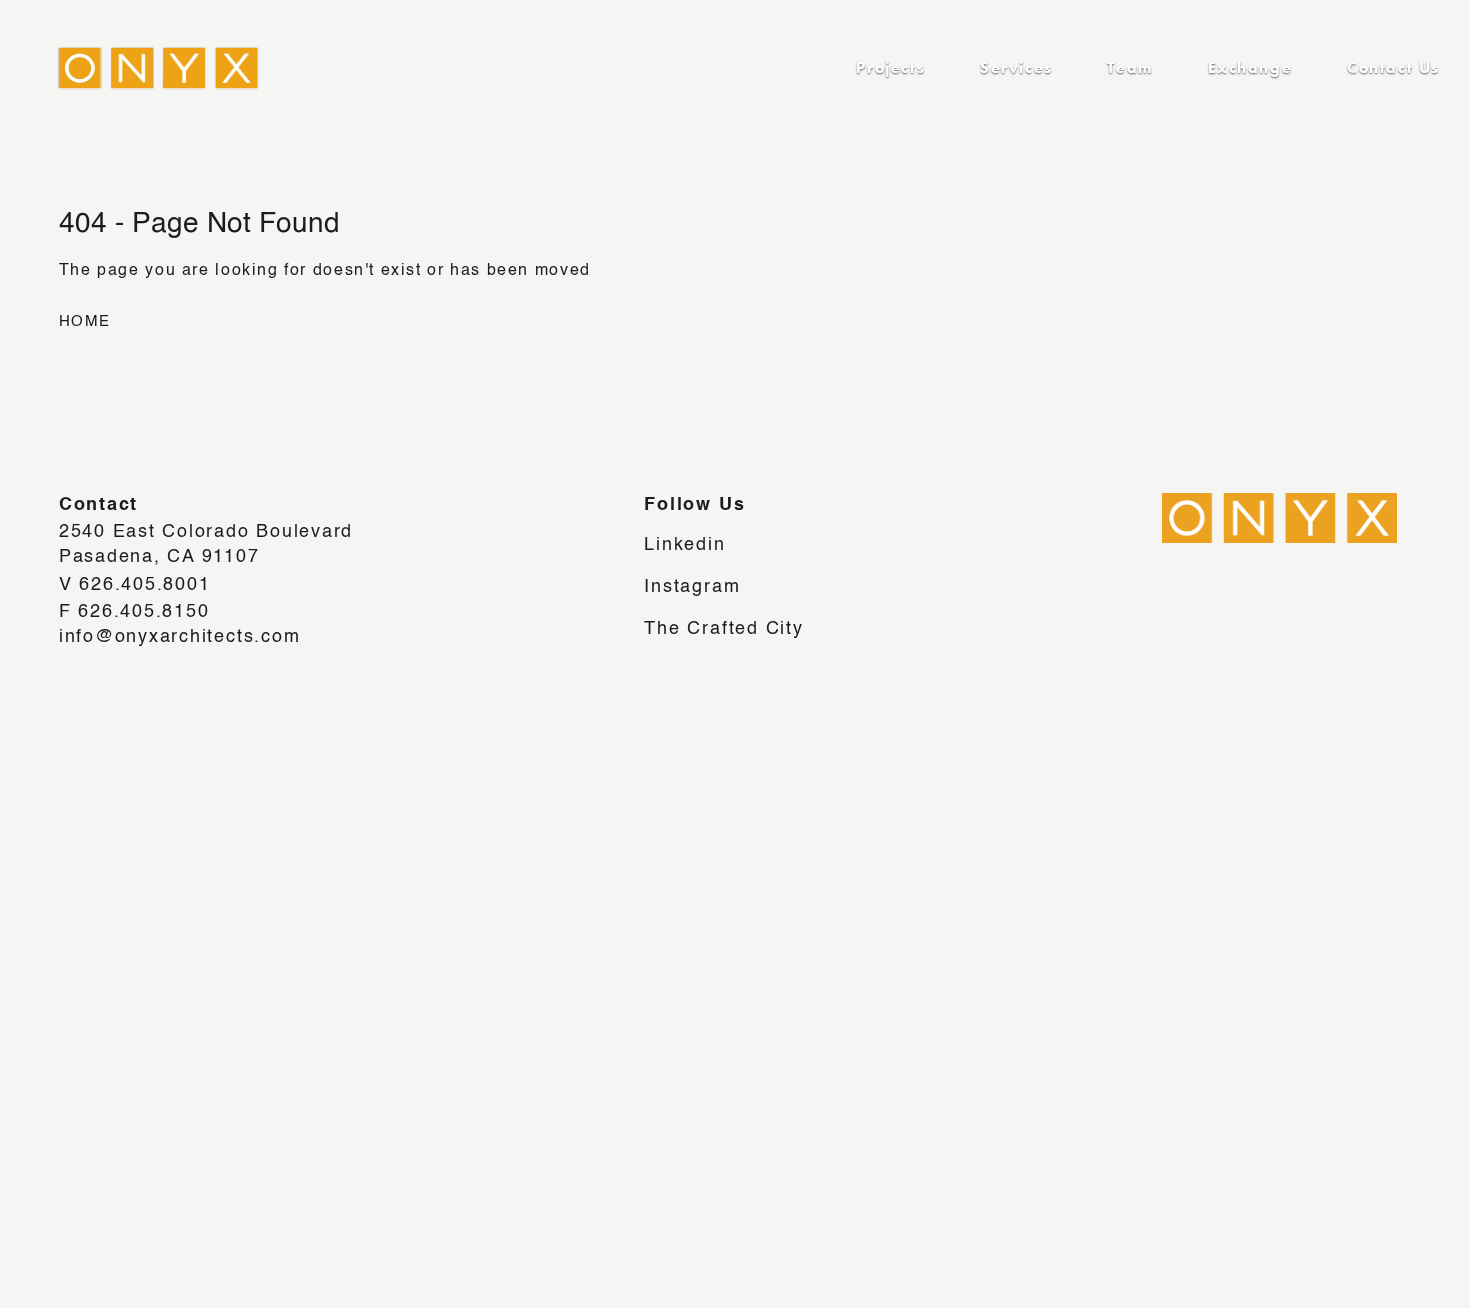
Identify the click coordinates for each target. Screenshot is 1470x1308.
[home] (142, 68)
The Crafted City (723, 629)
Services (1016, 67)
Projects (890, 67)
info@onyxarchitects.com (180, 637)
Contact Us (1393, 67)
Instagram (692, 587)
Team (1129, 67)
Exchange (1250, 67)
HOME (85, 322)
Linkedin (684, 545)
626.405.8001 (144, 585)
